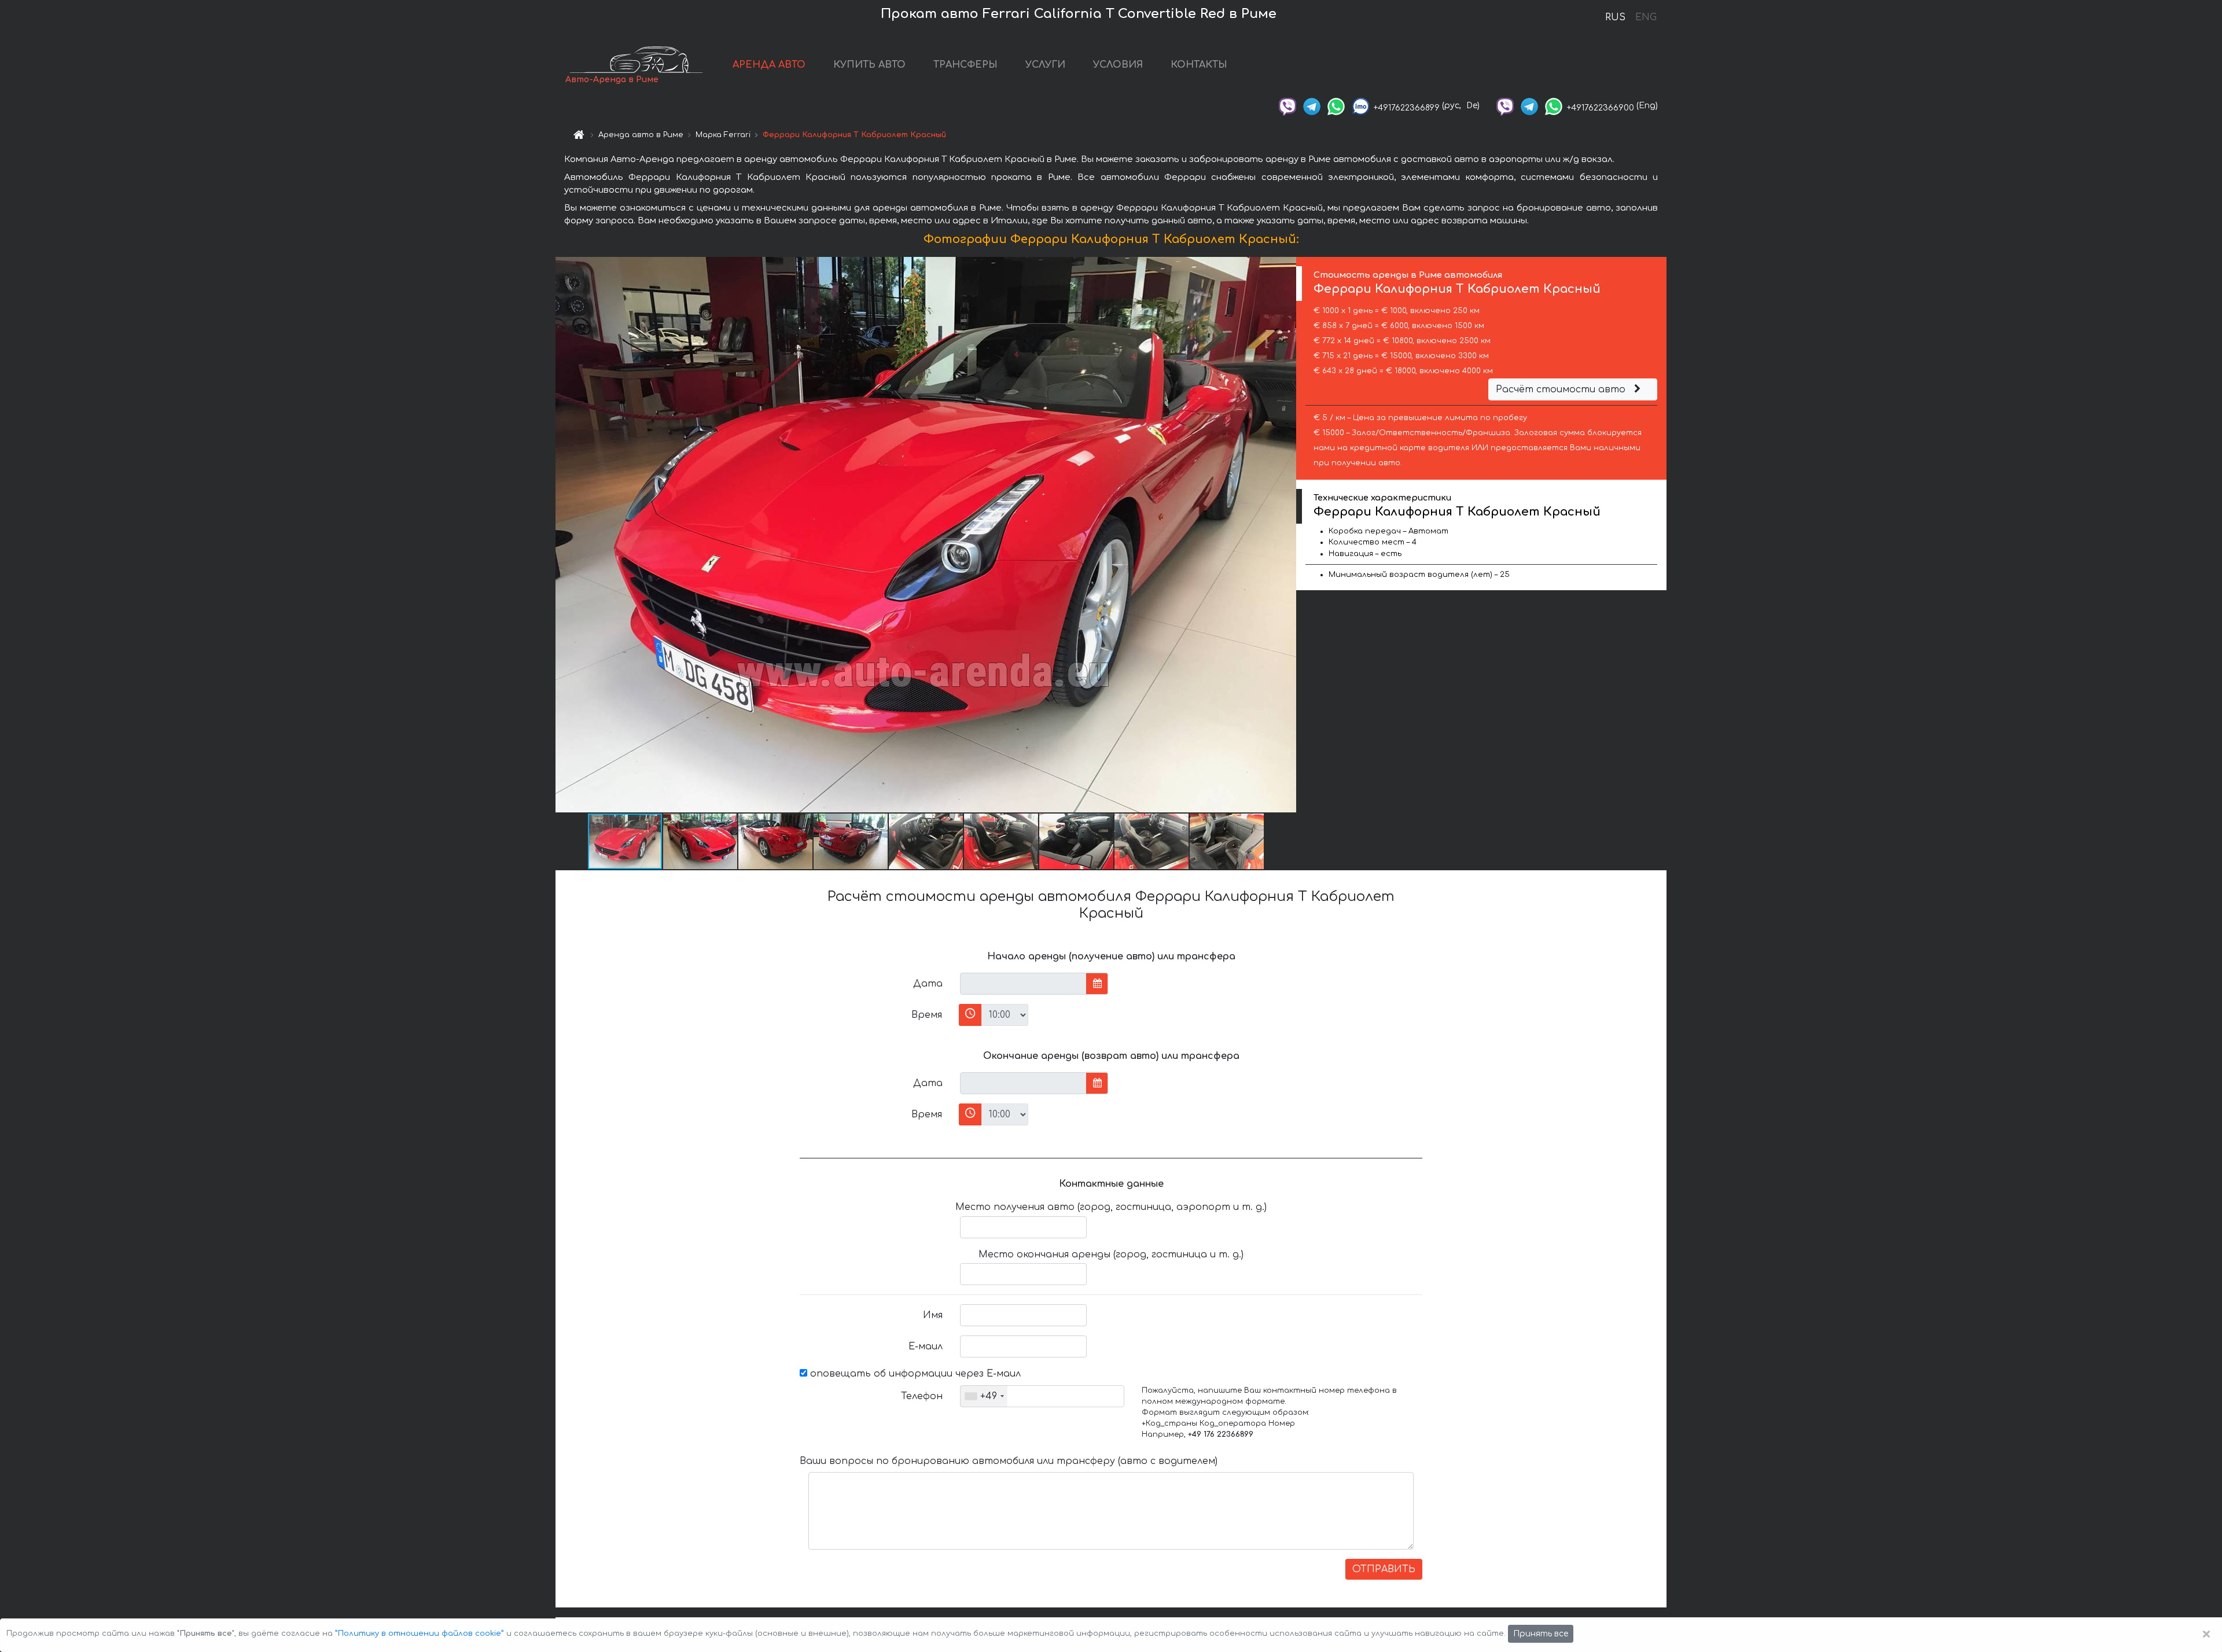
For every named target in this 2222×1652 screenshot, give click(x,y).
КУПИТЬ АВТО (869, 65)
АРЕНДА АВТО (769, 65)
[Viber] (1287, 106)
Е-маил (926, 1346)
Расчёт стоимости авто (1562, 389)
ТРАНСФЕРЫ (965, 65)
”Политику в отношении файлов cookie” (420, 1633)
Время (927, 1015)
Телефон (922, 1396)
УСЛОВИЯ (1118, 65)
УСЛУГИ (1045, 65)
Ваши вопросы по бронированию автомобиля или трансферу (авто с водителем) (1009, 1461)
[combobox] (984, 1396)
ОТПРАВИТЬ (1384, 1569)
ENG (1646, 17)
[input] (1023, 984)
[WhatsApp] (1336, 106)
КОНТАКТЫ (1199, 65)
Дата (928, 984)
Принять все (1541, 1634)
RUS (1615, 17)
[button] (1286, 535)
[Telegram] (1312, 106)
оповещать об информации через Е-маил (914, 1374)
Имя (933, 1315)
